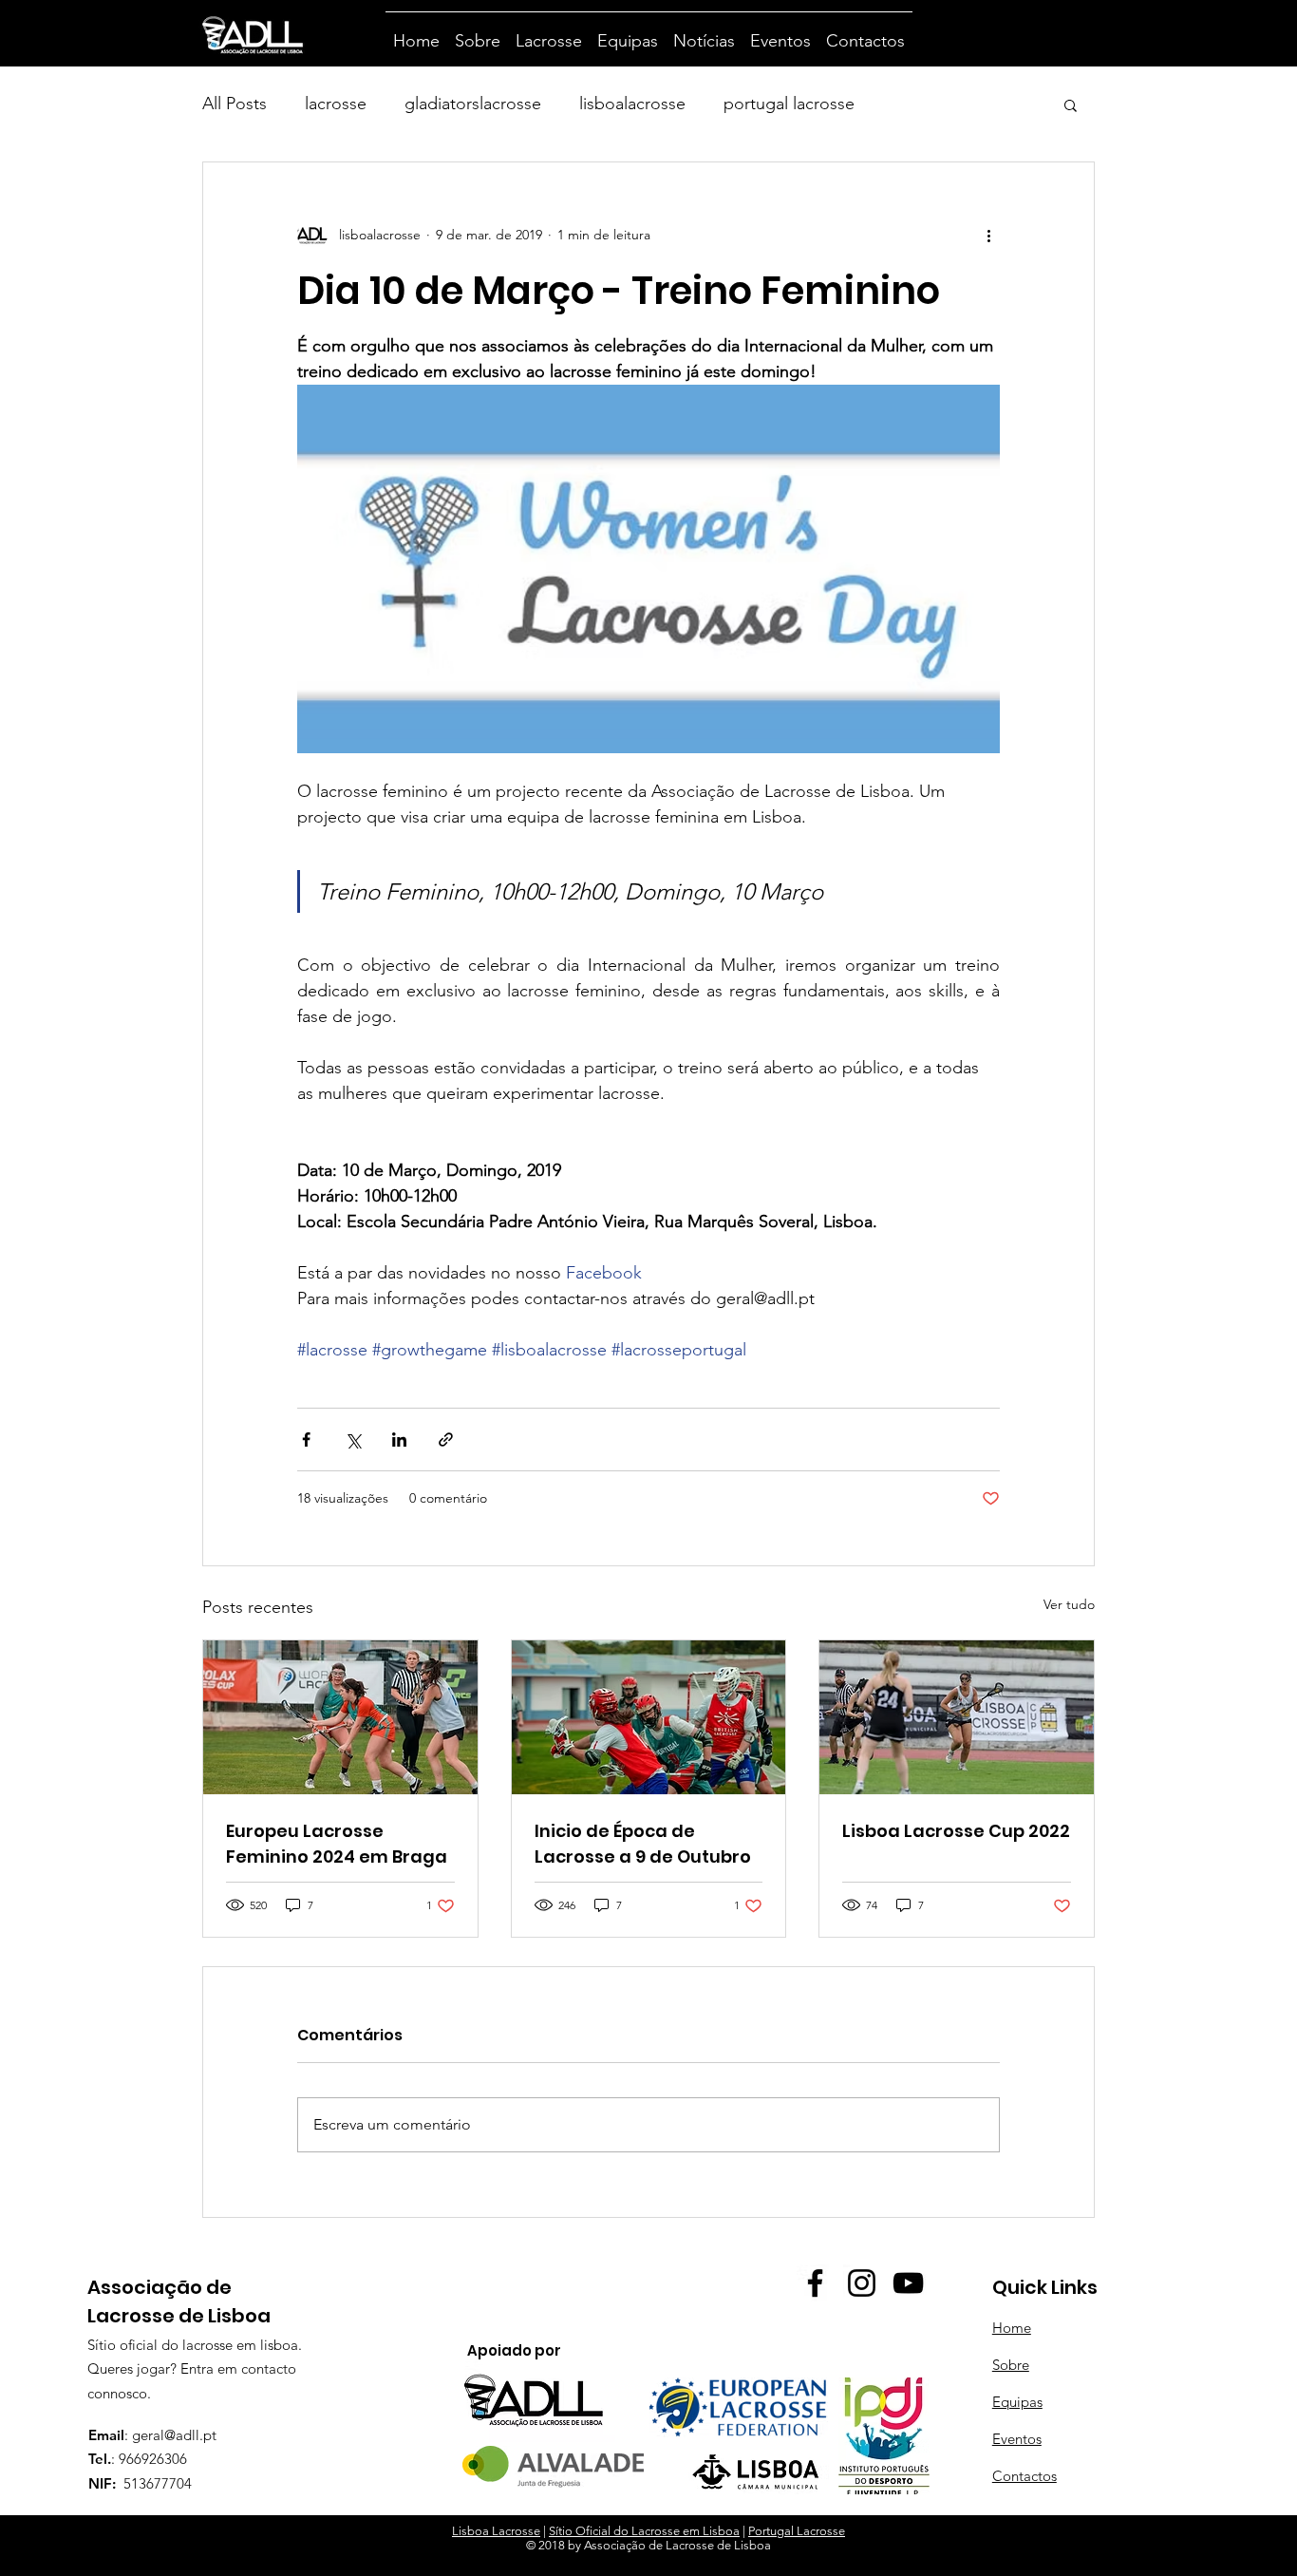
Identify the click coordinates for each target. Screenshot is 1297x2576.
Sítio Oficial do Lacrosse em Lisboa (644, 2531)
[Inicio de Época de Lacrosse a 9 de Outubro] (649, 1717)
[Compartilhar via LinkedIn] (399, 1440)
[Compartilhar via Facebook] (306, 1440)
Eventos (1017, 2439)
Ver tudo (1069, 1604)
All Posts (235, 104)
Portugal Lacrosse (797, 2531)
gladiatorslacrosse (473, 104)
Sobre (1011, 2365)
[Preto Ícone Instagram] (862, 2283)
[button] (1071, 104)
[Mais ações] (988, 235)
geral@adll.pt (174, 2435)
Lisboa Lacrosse (496, 2531)
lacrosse (336, 104)
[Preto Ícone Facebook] (815, 2283)
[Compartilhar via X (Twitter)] (353, 1440)
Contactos (1024, 2476)
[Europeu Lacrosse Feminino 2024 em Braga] (340, 1717)
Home (1012, 2328)
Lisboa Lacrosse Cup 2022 (956, 1831)
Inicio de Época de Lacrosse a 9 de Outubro (643, 1844)
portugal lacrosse (789, 104)
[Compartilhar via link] (446, 1440)
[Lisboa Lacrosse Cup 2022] (957, 1717)
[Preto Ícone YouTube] (908, 2283)
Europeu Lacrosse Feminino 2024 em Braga (337, 1844)
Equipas (1017, 2402)
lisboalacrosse (632, 104)
